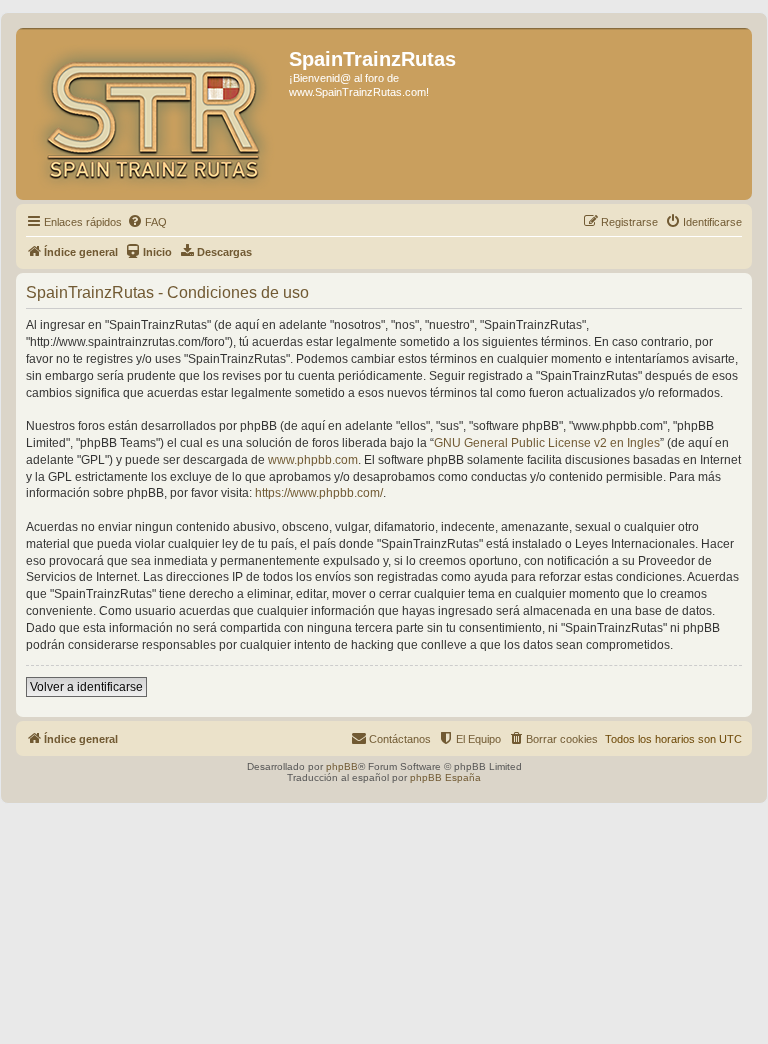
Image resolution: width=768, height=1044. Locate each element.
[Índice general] (155, 114)
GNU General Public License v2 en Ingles (547, 443)
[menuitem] (147, 222)
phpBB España (445, 777)
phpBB (342, 766)
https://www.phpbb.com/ (319, 493)
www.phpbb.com (313, 460)
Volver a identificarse (86, 687)
